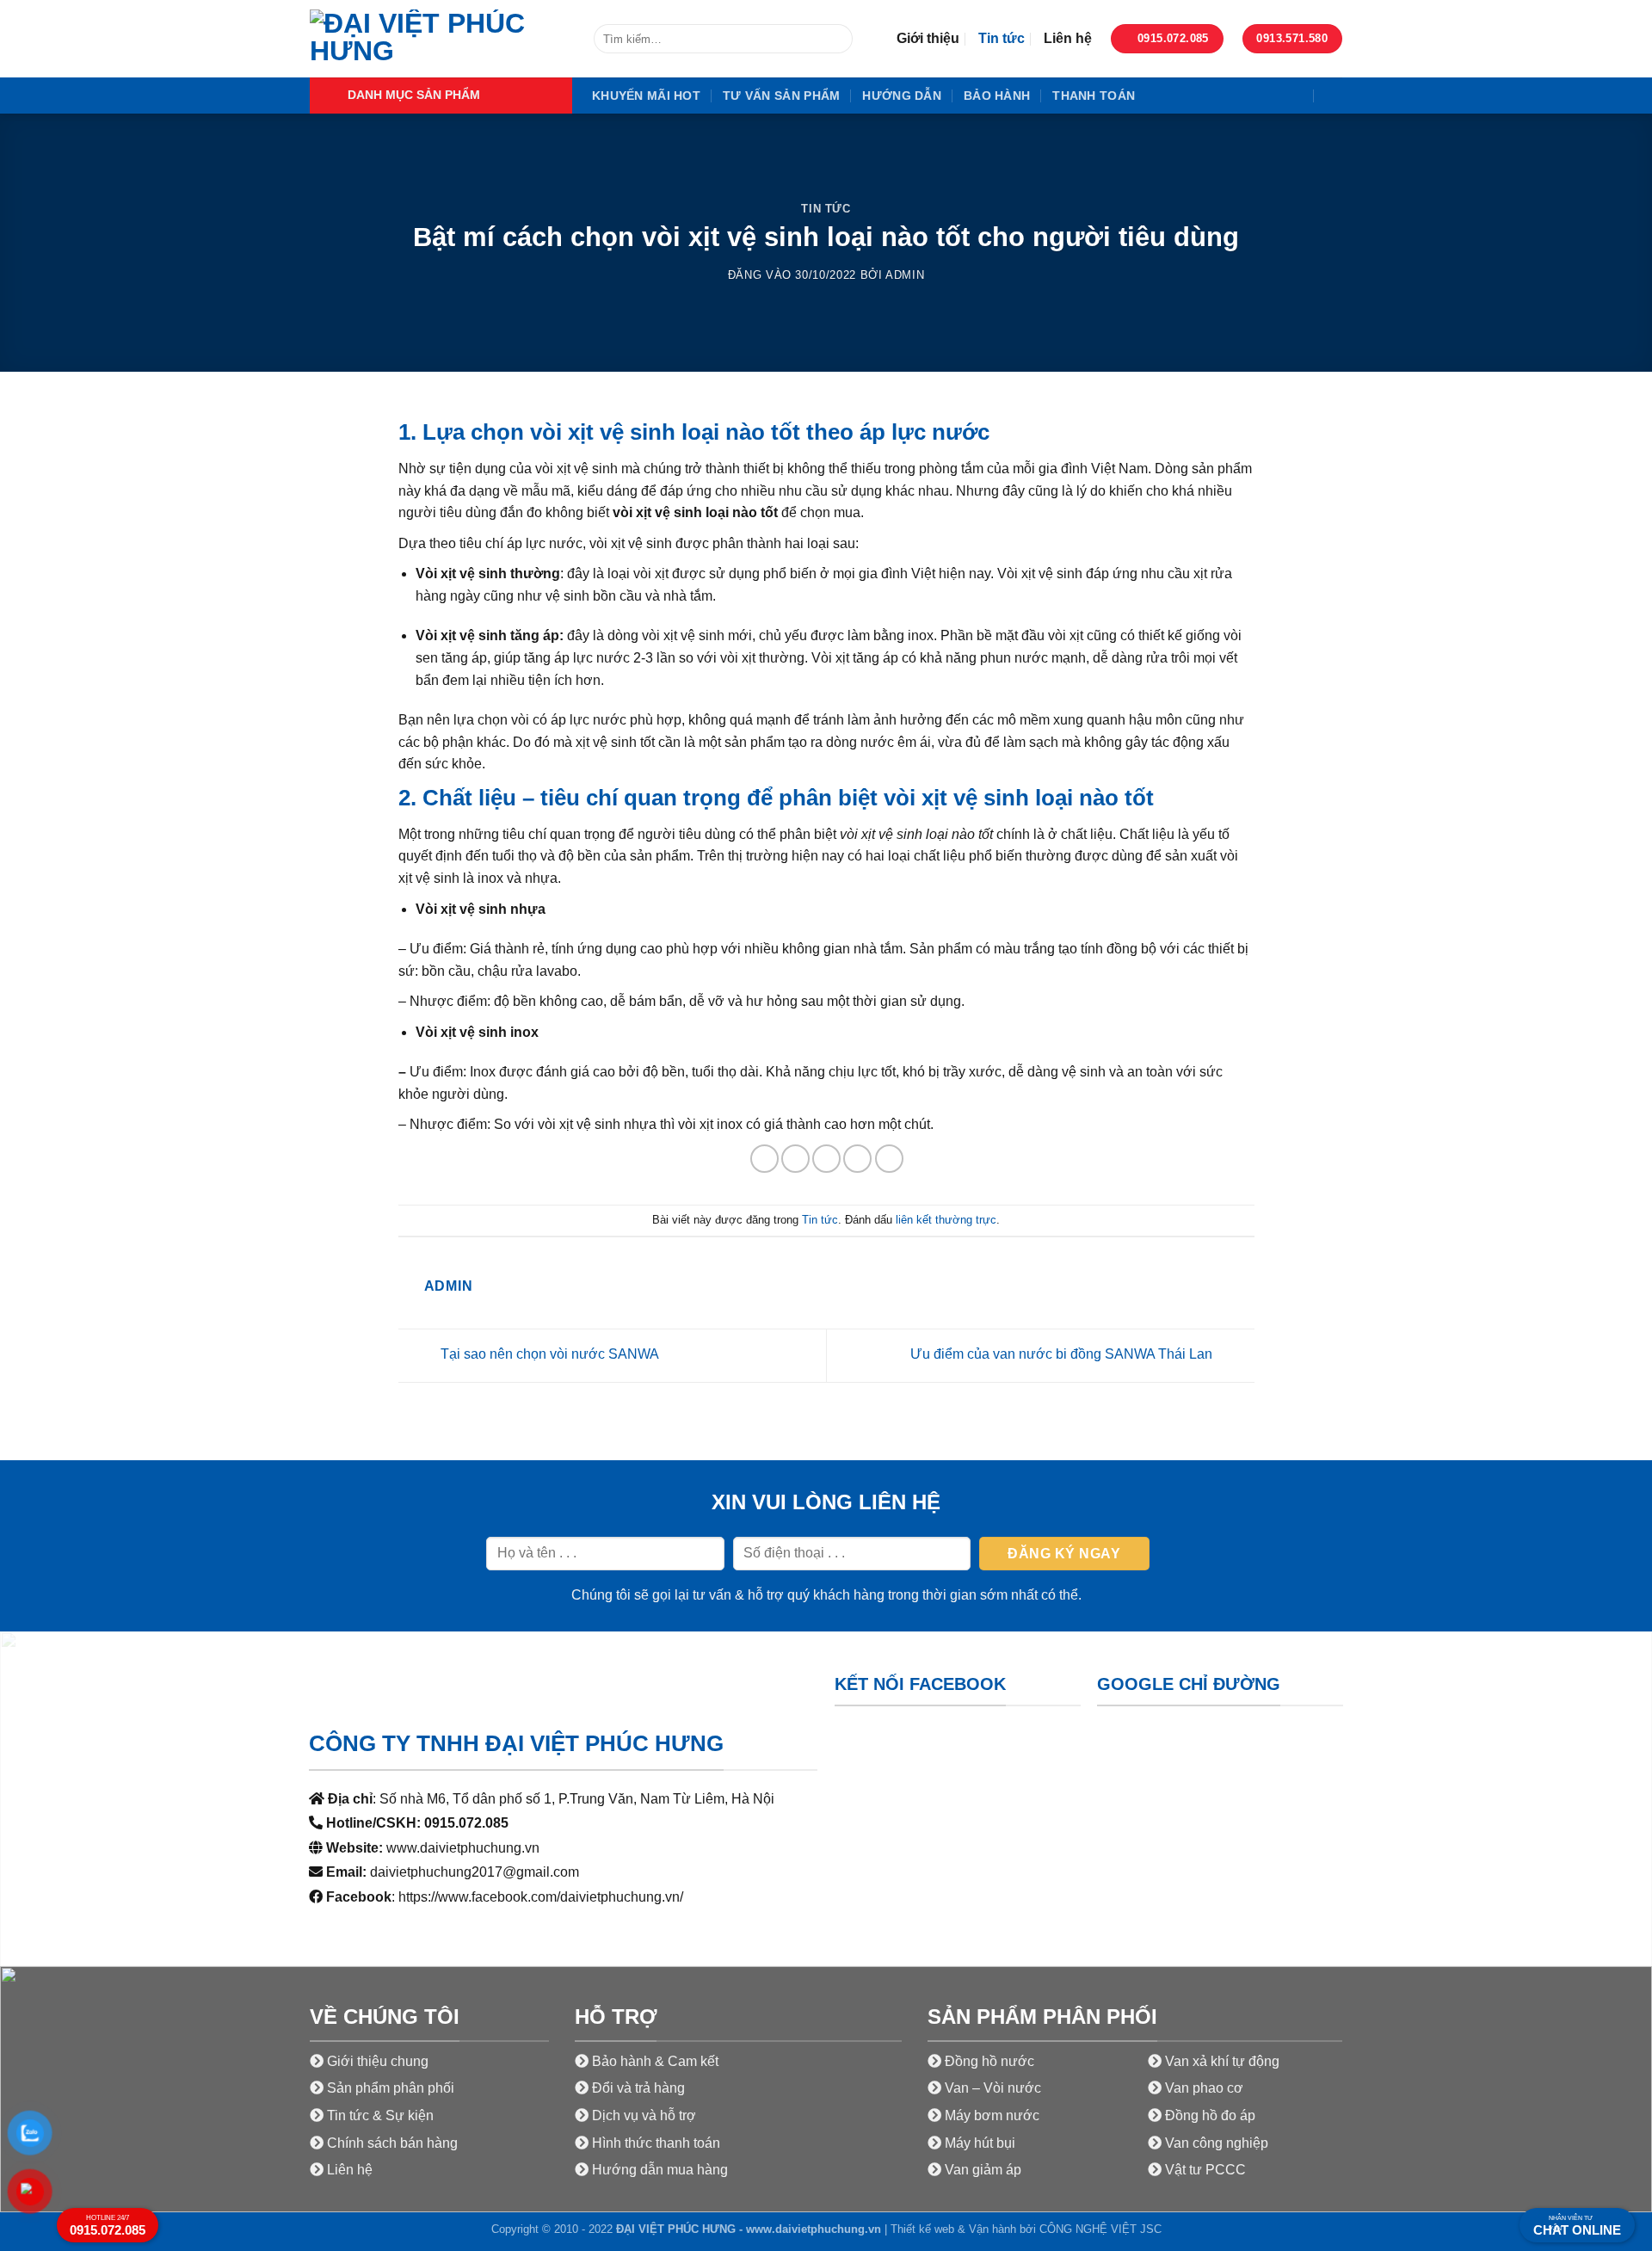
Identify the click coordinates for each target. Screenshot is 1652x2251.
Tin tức (1002, 38)
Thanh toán (1094, 96)
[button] (441, 96)
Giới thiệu (928, 38)
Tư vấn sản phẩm (781, 96)
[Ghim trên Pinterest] (857, 1159)
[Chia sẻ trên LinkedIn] (889, 1159)
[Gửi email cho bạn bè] (826, 1159)
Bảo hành (997, 96)
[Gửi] (837, 39)
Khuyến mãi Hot (646, 96)
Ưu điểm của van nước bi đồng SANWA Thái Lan (1063, 1354)
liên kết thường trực (946, 1220)
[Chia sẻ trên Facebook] (764, 1159)
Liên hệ (1068, 38)
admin (905, 275)
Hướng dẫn (902, 96)
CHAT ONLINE (1577, 2226)
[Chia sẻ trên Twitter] (795, 1159)
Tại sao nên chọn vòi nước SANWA (548, 1354)
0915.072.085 (108, 2226)
